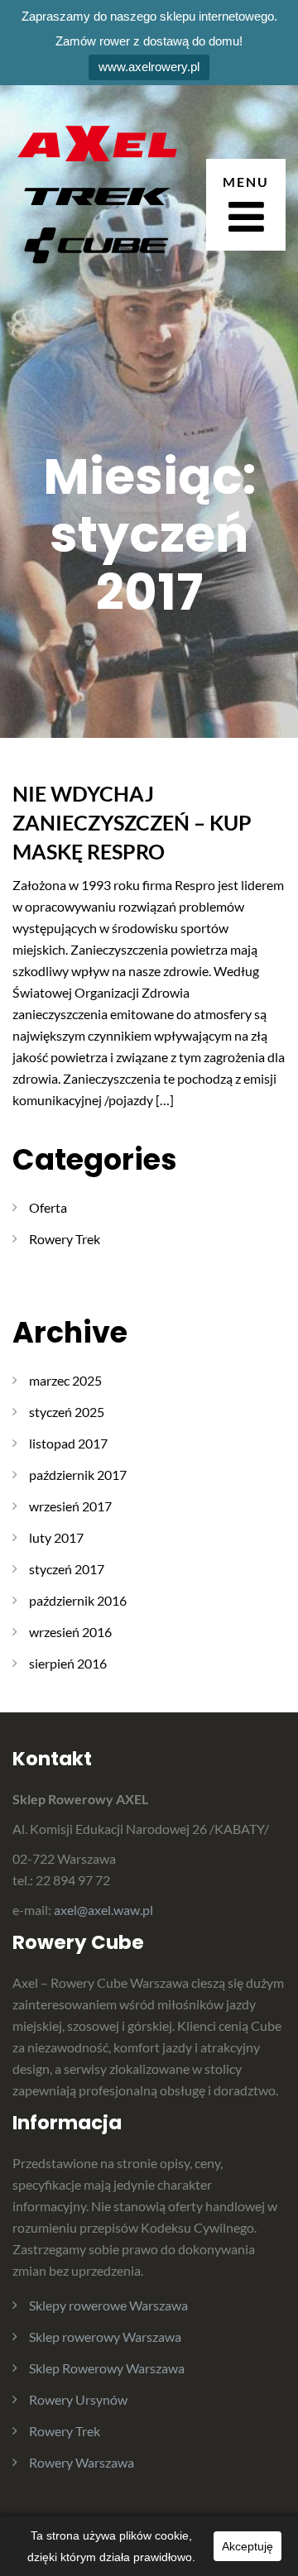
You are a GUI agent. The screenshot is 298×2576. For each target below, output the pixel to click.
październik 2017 (78, 1475)
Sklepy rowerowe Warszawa (108, 2305)
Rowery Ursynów (78, 2399)
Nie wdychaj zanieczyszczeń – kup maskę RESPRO (132, 822)
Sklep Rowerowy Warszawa (107, 2368)
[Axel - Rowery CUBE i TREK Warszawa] (95, 202)
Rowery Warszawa (82, 2462)
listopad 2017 (68, 1443)
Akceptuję (248, 2546)
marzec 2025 (65, 1380)
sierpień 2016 (68, 1663)
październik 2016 (78, 1600)
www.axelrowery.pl (149, 67)
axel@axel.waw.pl (103, 1910)
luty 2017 (56, 1537)
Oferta (48, 1207)
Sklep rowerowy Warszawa (105, 2337)
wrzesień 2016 (70, 1632)
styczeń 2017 (67, 1569)
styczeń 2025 (67, 1412)
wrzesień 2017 (70, 1506)
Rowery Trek (65, 1239)
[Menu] (246, 205)
